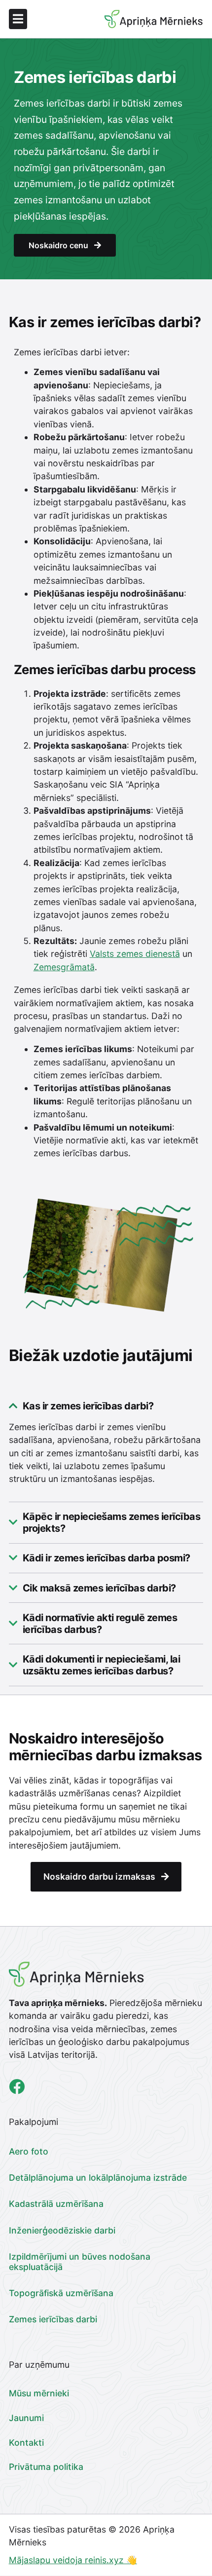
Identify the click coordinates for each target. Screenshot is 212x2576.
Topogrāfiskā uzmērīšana (61, 2293)
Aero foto (29, 2151)
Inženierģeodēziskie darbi (62, 2230)
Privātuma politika (46, 2467)
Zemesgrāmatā (64, 967)
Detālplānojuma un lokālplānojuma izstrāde (98, 2178)
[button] (57, 19)
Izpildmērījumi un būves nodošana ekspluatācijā (80, 2262)
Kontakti (26, 2443)
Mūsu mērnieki (39, 2393)
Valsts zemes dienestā (135, 954)
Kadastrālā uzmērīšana (56, 2204)
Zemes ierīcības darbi (53, 2319)
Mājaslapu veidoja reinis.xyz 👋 (73, 2560)
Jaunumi (26, 2418)
